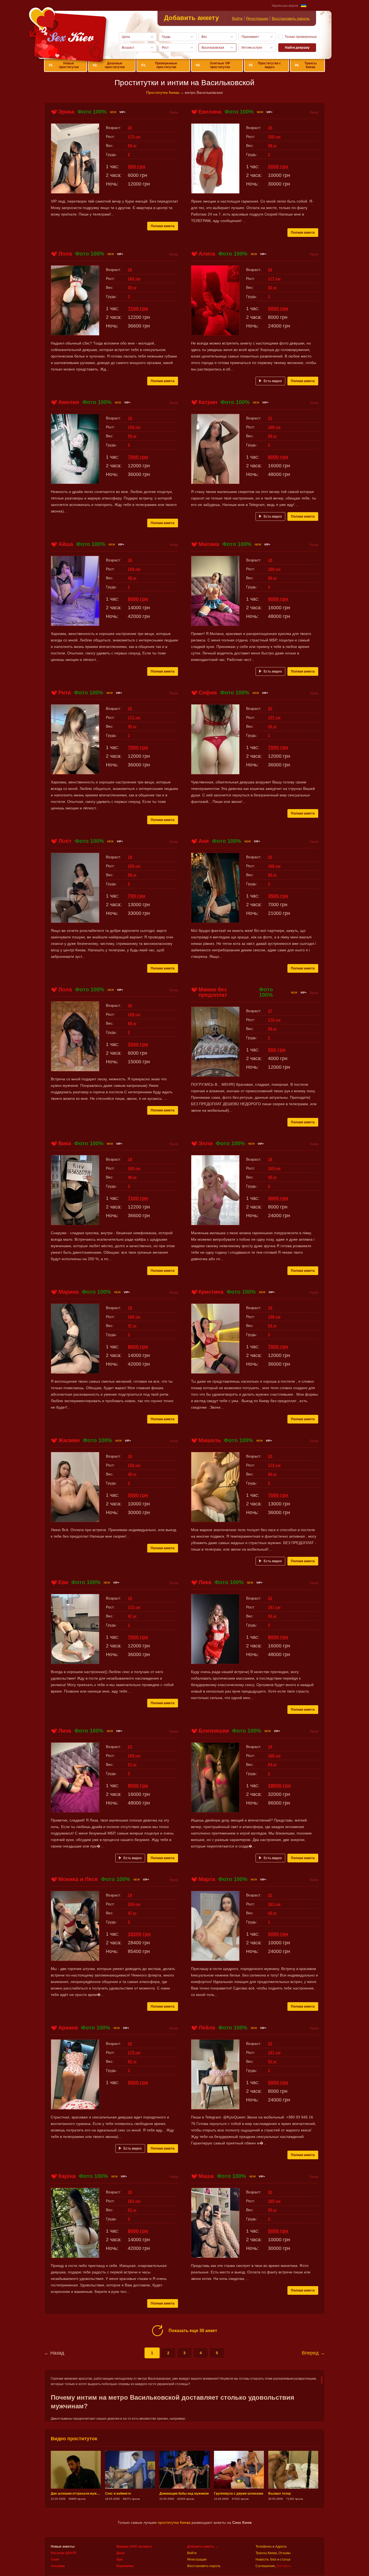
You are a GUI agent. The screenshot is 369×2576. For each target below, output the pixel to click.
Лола (65, 254)
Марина (68, 1292)
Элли (206, 1143)
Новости (262, 2560)
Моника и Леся (78, 1879)
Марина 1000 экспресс (135, 2547)
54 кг (272, 1764)
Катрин (208, 402)
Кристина (211, 1292)
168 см (274, 427)
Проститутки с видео (265, 65)
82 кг (272, 287)
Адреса (281, 2547)
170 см (134, 137)
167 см (274, 1607)
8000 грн (278, 457)
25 (270, 857)
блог (273, 2560)
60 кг (272, 1474)
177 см (274, 279)
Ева (63, 1582)
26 (270, 128)
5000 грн (278, 167)
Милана (209, 544)
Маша (206, 2176)
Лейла (207, 2028)
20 (130, 128)
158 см (134, 427)
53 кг (272, 1326)
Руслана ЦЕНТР (64, 2553)
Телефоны (264, 2547)
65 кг (272, 875)
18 (130, 560)
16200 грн (139, 1934)
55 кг (272, 2210)
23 (270, 1456)
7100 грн (138, 309)
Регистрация (257, 18)
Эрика (66, 112)
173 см (274, 1465)
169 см (134, 569)
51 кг (272, 2061)
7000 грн (138, 457)
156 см (134, 1465)
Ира (120, 2560)
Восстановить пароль (291, 18)
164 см (134, 1904)
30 (130, 1005)
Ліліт (65, 841)
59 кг (272, 436)
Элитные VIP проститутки (213, 65)
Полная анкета (163, 226)
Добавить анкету (191, 18)
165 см (274, 2201)
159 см (274, 137)
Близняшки (214, 1731)
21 (270, 418)
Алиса (207, 254)
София (208, 693)
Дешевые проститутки (109, 65)
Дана (120, 2553)
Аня (204, 841)
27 (270, 1011)
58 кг (132, 145)
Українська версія (285, 6)
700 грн (137, 896)
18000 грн (279, 1786)
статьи (285, 2560)
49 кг (132, 1474)
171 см (134, 717)
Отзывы (285, 2553)
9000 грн (278, 599)
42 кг (272, 726)
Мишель (210, 1440)
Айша (66, 544)
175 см (134, 2052)
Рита (65, 693)
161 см (274, 1904)
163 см (134, 1168)
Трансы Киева (306, 65)
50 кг (132, 287)
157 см (274, 717)
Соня (55, 2560)
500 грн (137, 167)
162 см (134, 279)
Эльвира (58, 2566)
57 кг (132, 1764)
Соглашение (265, 2566)
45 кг (132, 726)
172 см (134, 1607)
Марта (207, 1879)
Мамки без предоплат (213, 992)
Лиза (65, 1731)
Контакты (284, 2566)
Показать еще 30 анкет (193, 2331)
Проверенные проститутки (159, 65)
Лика (205, 1582)
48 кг (132, 578)
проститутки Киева (174, 2522)
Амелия (69, 402)
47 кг (132, 1326)
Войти (237, 18)
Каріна (67, 2176)
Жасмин (69, 1440)
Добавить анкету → (203, 2547)
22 (270, 1598)
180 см (134, 866)
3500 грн (278, 896)
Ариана (68, 2028)
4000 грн (278, 1198)
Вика (65, 1143)
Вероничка (125, 2566)
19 (130, 418)
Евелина (210, 112)
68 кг (132, 1023)
